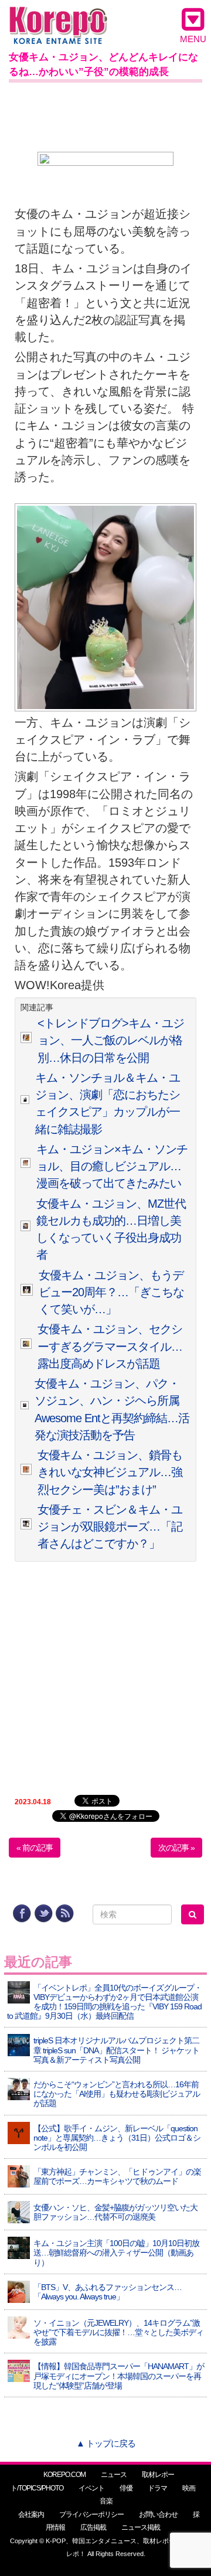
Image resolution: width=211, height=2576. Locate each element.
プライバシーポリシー (91, 2514)
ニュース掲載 (141, 2527)
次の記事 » (176, 1848)
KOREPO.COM (64, 2475)
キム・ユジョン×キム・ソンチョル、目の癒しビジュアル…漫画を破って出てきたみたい (112, 1166)
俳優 (126, 2488)
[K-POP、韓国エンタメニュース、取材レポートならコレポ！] (58, 17)
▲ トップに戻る (106, 2443)
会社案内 (31, 2514)
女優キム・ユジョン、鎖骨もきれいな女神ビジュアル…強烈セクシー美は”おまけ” (110, 1472)
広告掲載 (93, 2527)
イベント (91, 2488)
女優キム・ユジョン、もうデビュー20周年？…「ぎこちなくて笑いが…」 (111, 1292)
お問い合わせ (158, 2514)
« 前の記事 (35, 1848)
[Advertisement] (105, 115)
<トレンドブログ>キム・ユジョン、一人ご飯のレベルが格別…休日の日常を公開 (111, 1040)
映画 (189, 2488)
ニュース (114, 2475)
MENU (193, 39)
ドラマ (157, 2488)
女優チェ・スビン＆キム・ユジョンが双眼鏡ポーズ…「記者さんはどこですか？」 (110, 1527)
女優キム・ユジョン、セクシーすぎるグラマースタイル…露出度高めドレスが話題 (110, 1346)
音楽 (106, 2501)
